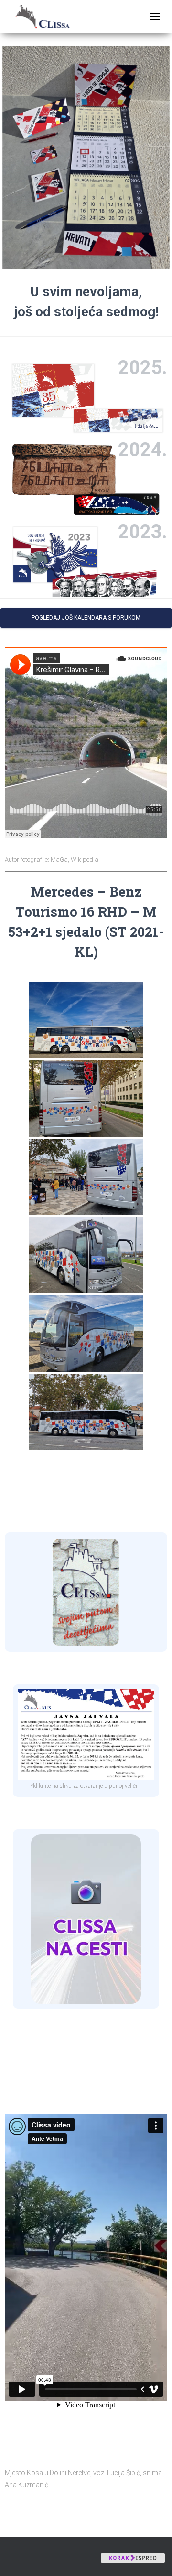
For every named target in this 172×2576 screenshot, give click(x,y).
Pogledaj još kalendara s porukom (86, 618)
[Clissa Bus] (46, 17)
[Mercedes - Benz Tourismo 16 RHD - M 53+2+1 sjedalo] (86, 1020)
